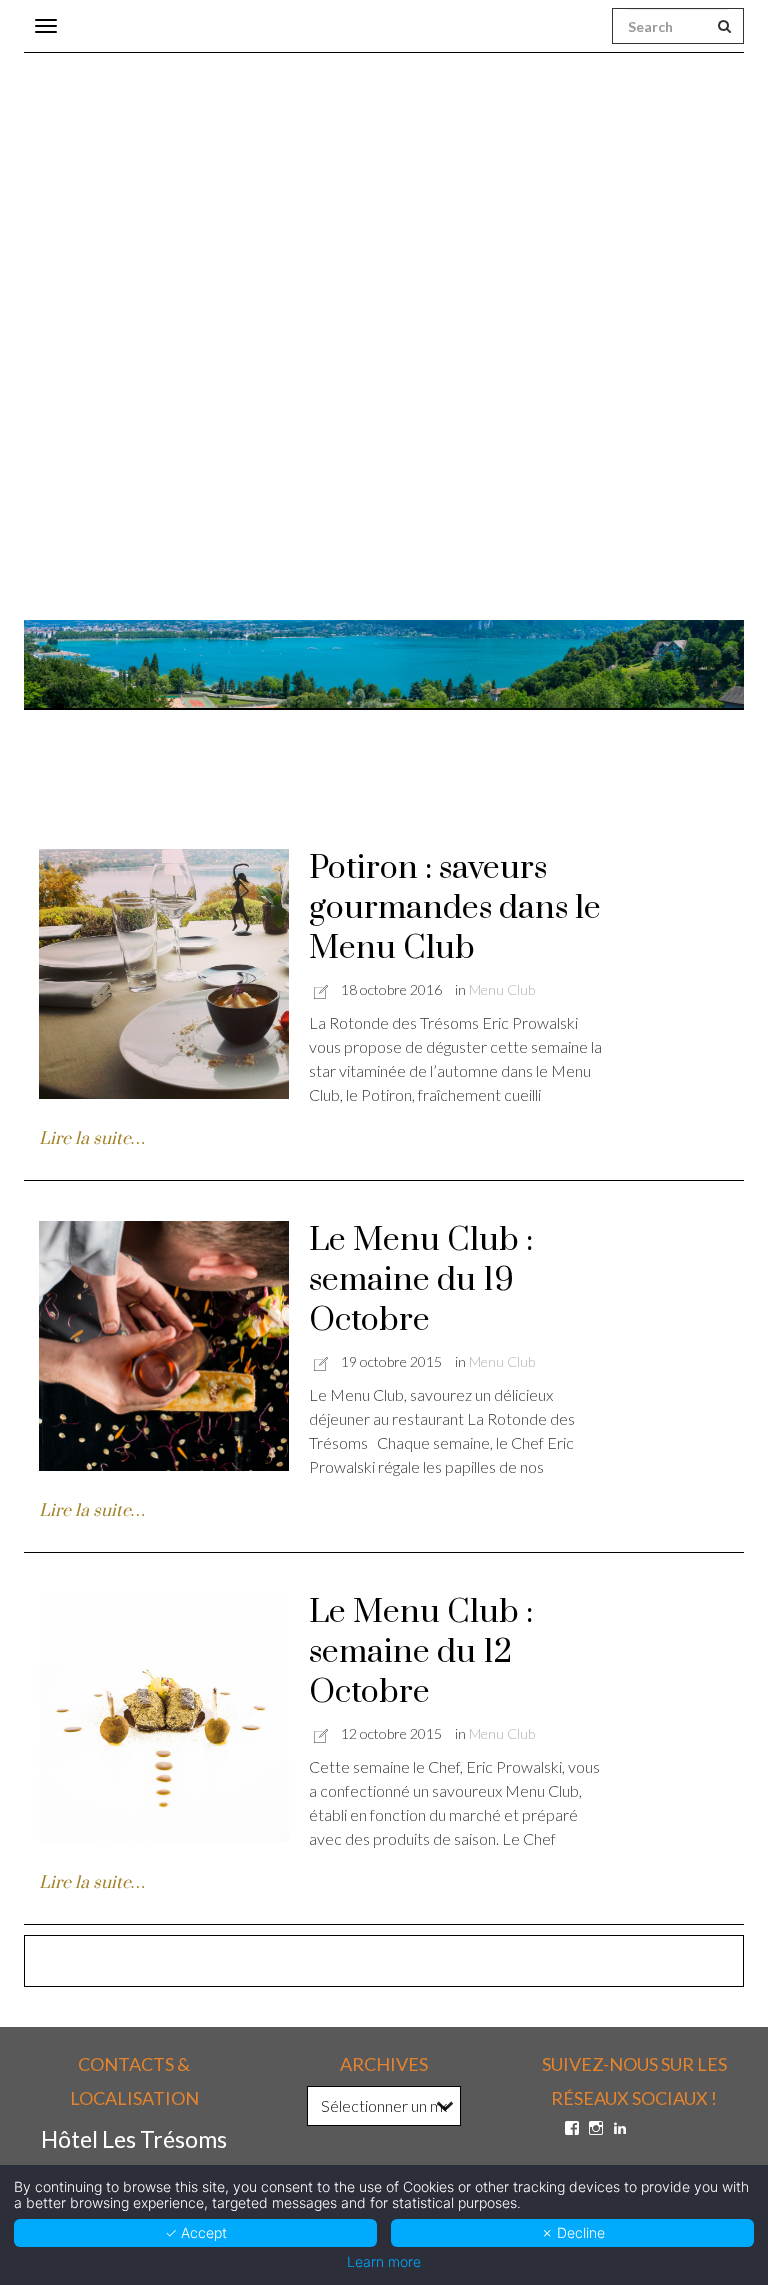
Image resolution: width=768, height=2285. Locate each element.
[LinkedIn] (620, 2128)
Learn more (384, 2262)
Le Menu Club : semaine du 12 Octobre (421, 1652)
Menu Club (502, 989)
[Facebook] (572, 2128)
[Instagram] (596, 2128)
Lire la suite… (92, 1139)
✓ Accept (196, 2232)
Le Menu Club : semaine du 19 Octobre (421, 1280)
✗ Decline (573, 2232)
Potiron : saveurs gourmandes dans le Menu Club (455, 908)
